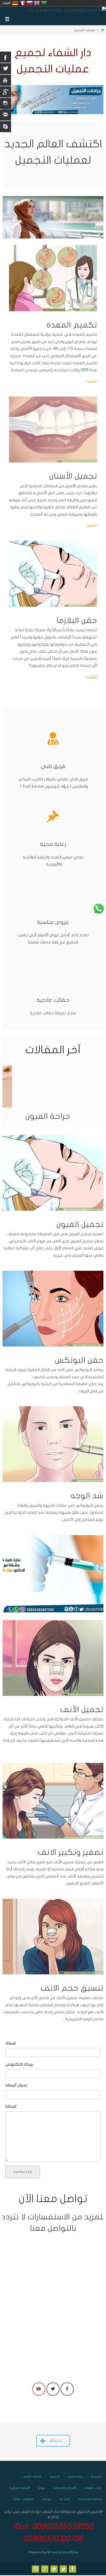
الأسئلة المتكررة (20, 2488)
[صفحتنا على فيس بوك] (73, 2569)
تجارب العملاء (93, 2488)
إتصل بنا (65, 2499)
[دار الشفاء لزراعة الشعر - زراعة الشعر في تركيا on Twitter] (53, 2389)
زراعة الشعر (76, 2477)
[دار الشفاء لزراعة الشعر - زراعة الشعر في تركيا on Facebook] (67, 2389)
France (22, 3)
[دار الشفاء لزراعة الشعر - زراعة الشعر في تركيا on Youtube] (39, 2389)
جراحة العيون (48, 1116)
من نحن (47, 2499)
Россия (30, 3)
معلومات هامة (23, 2499)
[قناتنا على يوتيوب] (54, 2569)
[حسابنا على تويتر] (64, 2569)
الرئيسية (96, 2477)
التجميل (55, 2477)
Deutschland (15, 3)
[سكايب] (36, 2569)
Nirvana (53, 2552)
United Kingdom (37, 3)
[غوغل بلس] (45, 2569)
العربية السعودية (44, 3)
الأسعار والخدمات (65, 2488)
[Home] (103, 30)
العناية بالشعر (32, 2477)
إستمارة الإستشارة (90, 2499)
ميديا (42, 2488)
